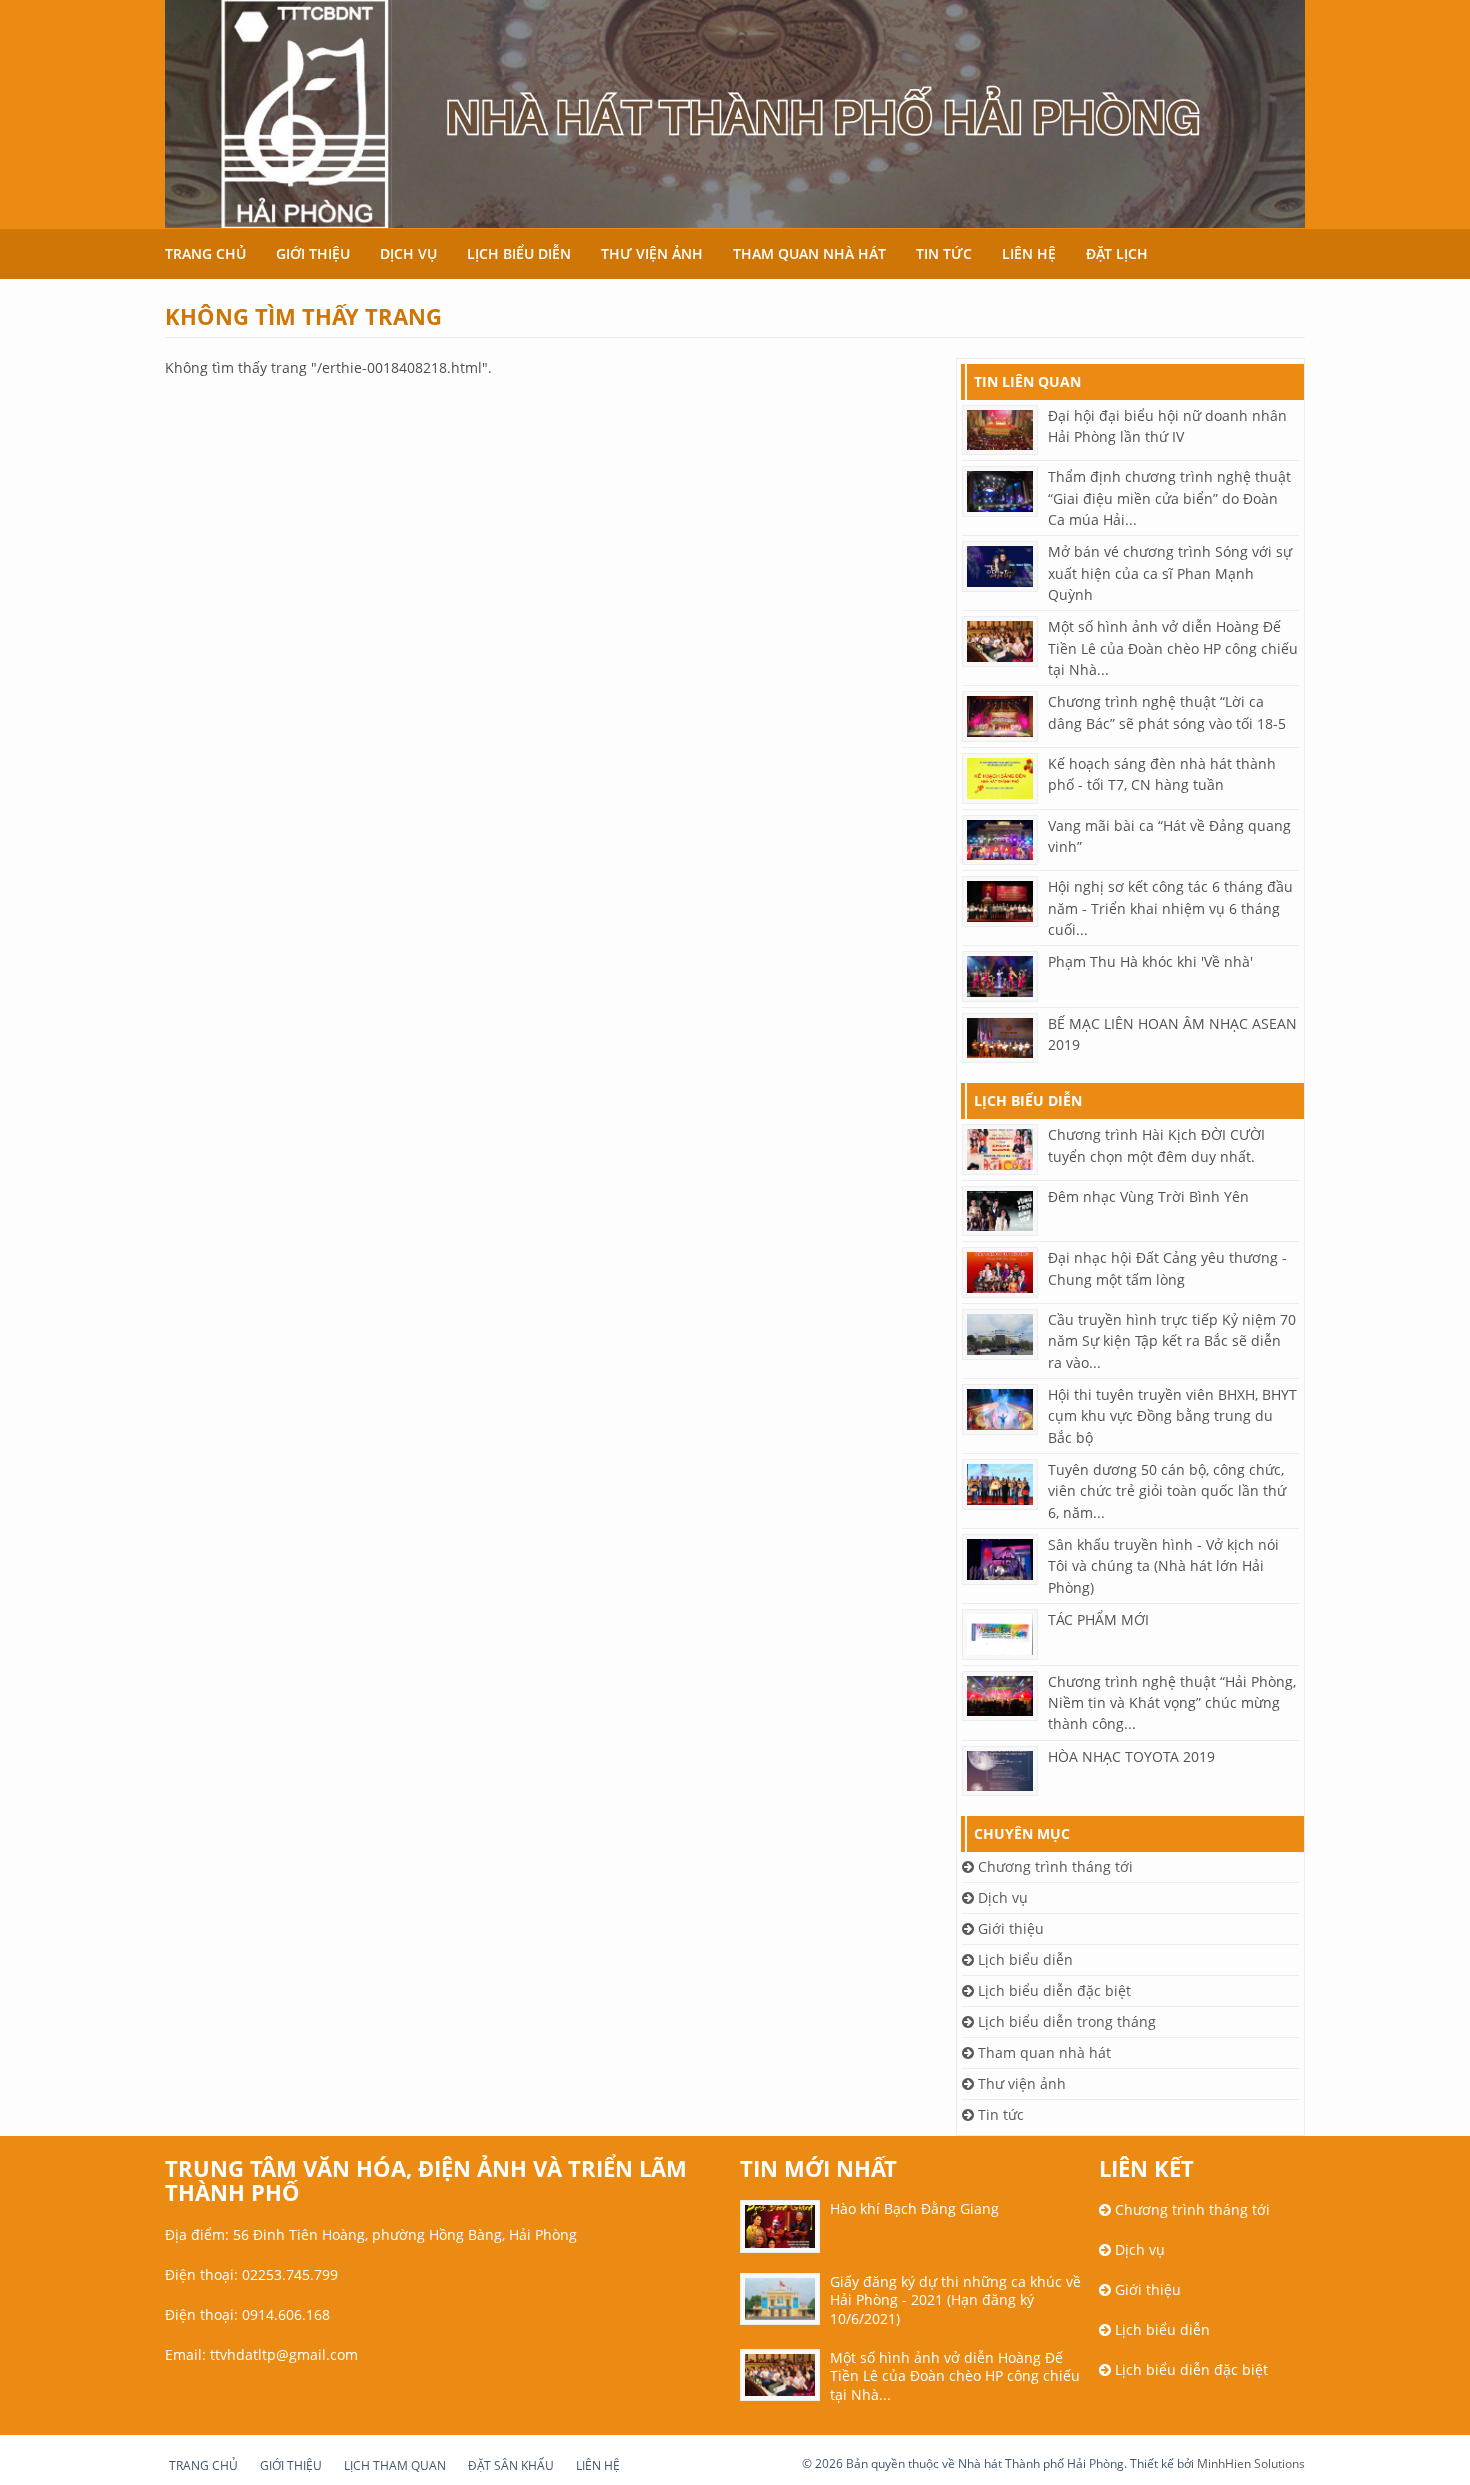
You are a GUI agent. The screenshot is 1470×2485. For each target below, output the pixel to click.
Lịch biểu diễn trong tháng (1065, 2021)
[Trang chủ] (735, 114)
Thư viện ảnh (652, 253)
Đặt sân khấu (511, 2465)
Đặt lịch (1117, 253)
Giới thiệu (313, 253)
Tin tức (944, 253)
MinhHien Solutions (1251, 2463)
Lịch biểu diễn (519, 253)
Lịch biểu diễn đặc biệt (1052, 1990)
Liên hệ (1029, 253)
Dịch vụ (408, 253)
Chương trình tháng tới (1053, 1866)
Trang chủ (205, 253)
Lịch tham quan (395, 2465)
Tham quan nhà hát (809, 253)
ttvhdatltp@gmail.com (284, 2354)
